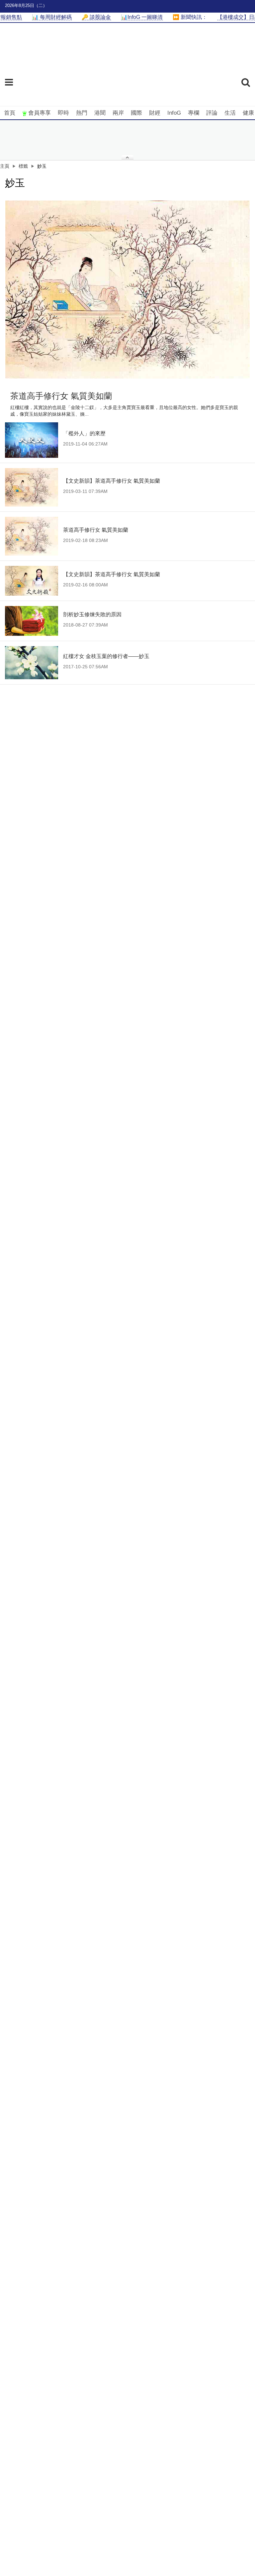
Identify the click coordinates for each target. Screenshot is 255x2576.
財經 (155, 113)
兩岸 (118, 113)
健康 (248, 113)
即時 (63, 113)
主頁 (5, 166)
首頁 (10, 113)
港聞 (100, 113)
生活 (230, 113)
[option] (127, 290)
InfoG (174, 113)
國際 (136, 113)
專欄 (194, 113)
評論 (212, 113)
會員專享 (40, 113)
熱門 (82, 113)
